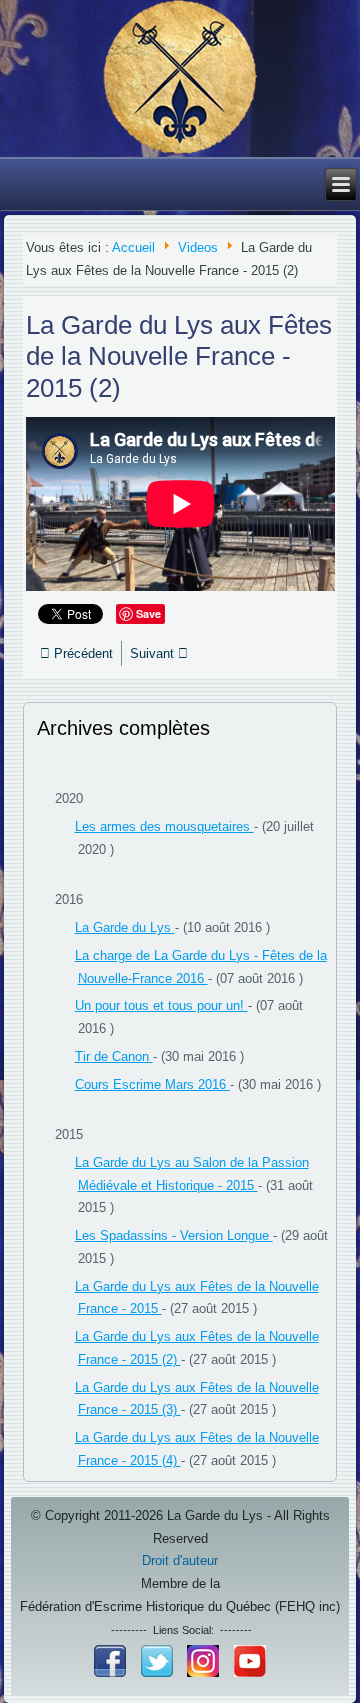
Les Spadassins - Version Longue (174, 1235)
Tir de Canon (114, 1056)
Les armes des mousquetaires (164, 826)
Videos (198, 247)
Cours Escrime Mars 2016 (152, 1084)
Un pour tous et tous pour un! (161, 1005)
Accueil (133, 247)
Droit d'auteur (180, 1560)
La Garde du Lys (125, 927)
